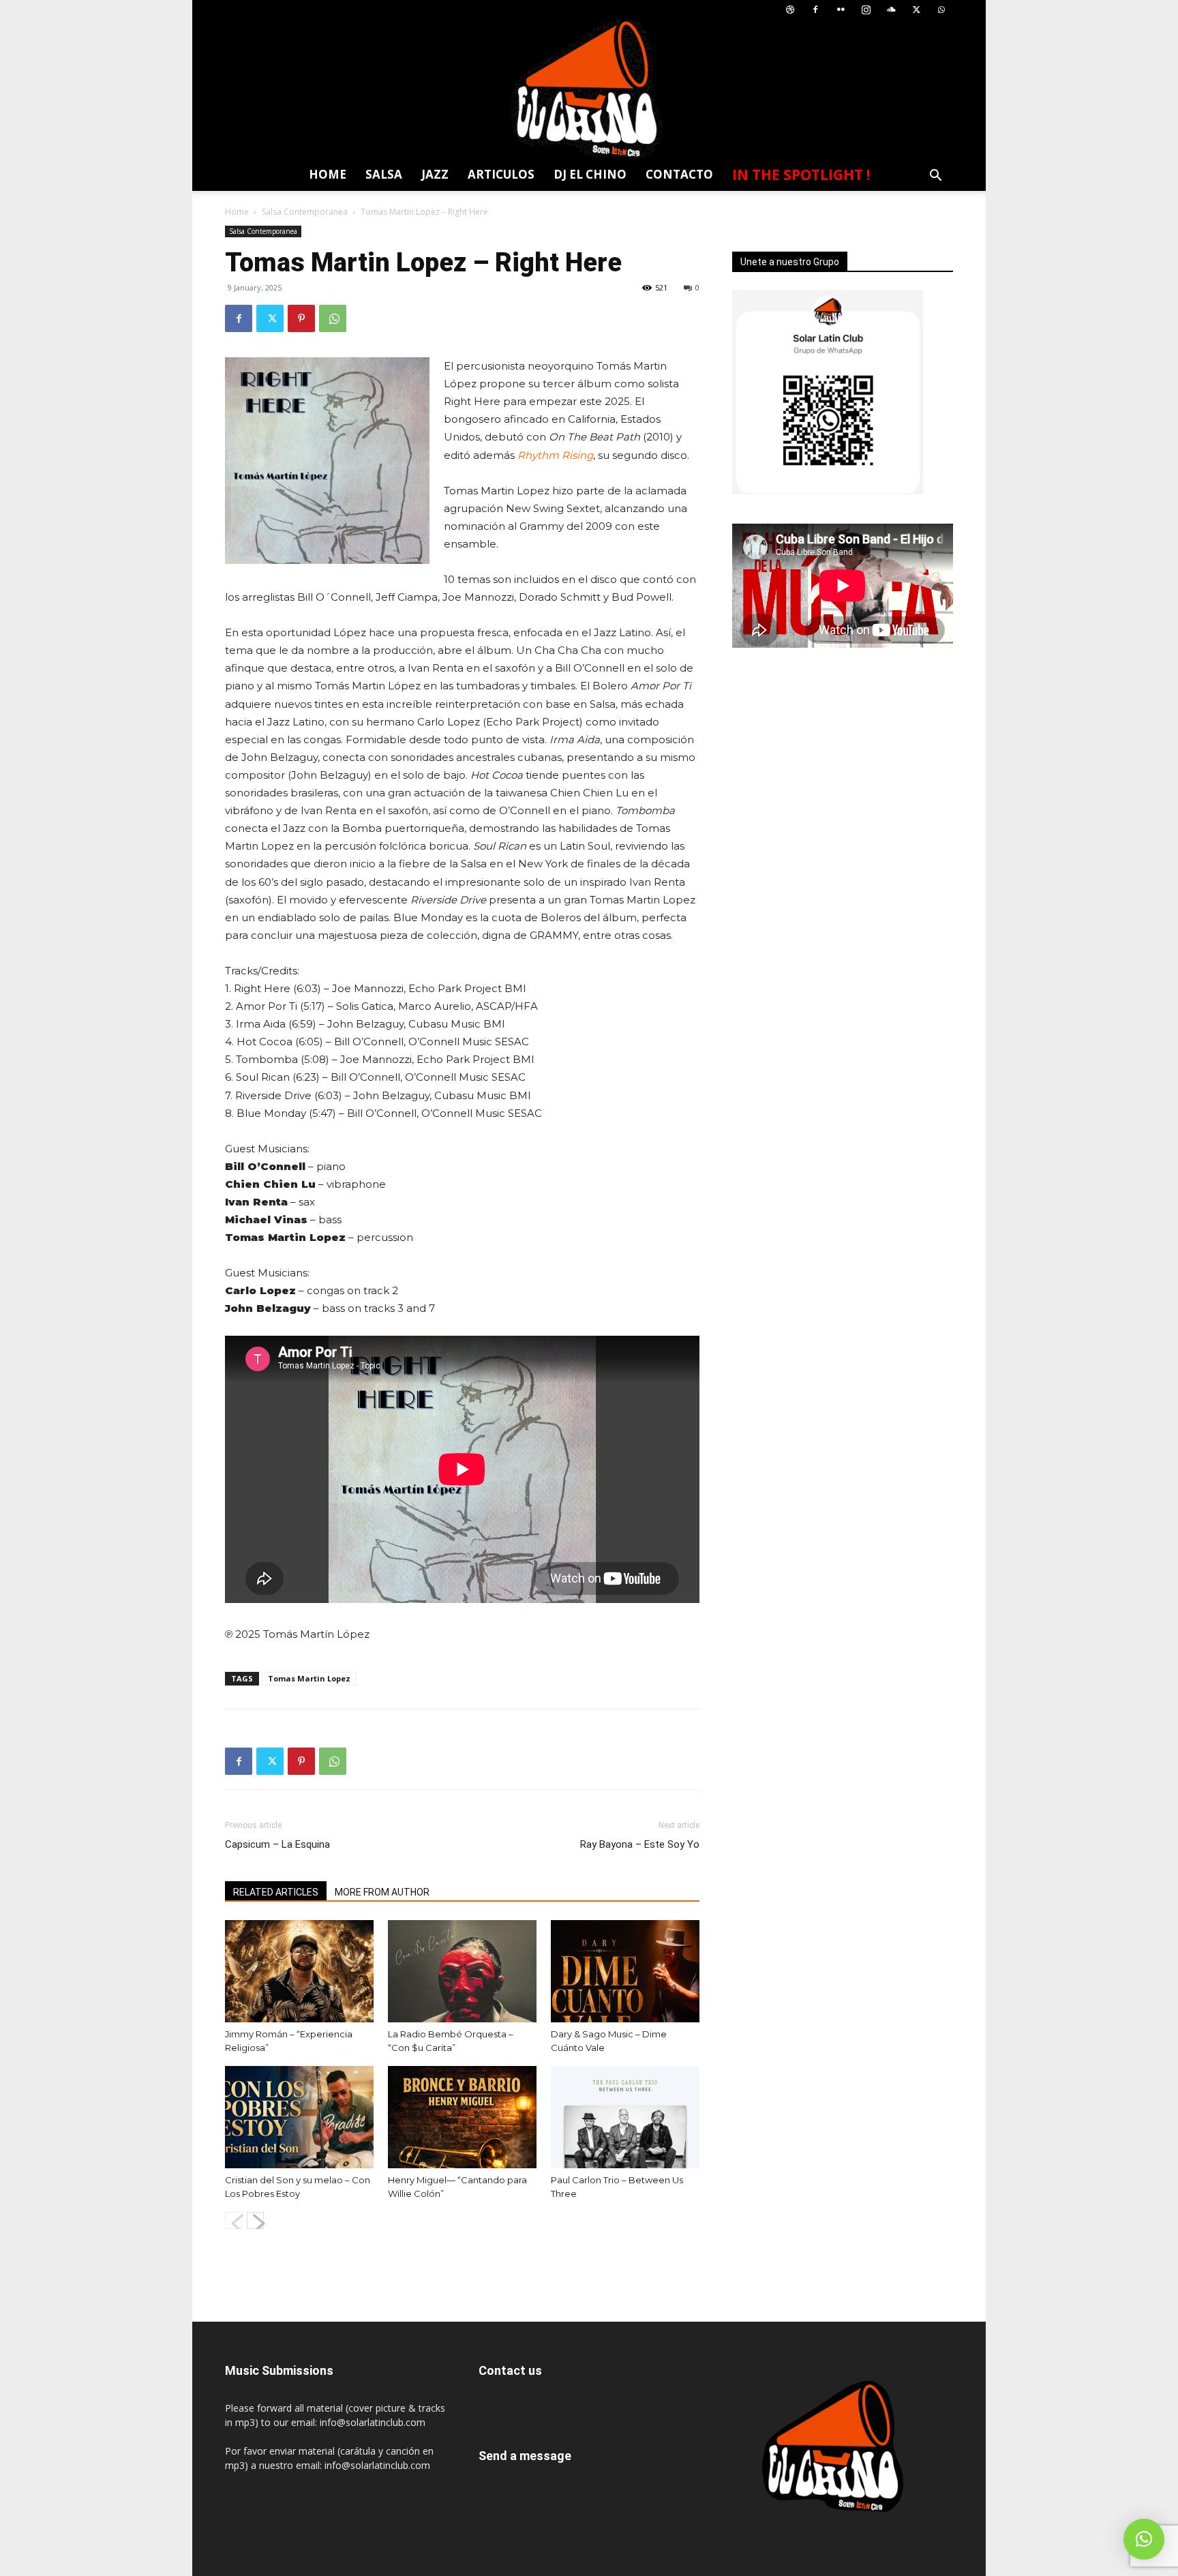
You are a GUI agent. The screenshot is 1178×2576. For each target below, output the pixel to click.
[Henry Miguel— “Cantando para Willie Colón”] (462, 2117)
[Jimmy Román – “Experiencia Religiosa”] (299, 1971)
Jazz (435, 174)
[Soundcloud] (891, 10)
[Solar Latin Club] (589, 89)
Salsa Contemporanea (305, 212)
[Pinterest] (301, 318)
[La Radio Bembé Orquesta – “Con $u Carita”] (462, 1971)
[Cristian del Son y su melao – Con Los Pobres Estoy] (299, 2117)
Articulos (501, 174)
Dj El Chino (590, 174)
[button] (935, 177)
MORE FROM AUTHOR (382, 1892)
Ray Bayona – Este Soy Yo (640, 1844)
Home (328, 174)
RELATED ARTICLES (276, 1892)
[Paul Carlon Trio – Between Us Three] (625, 2117)
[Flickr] (841, 10)
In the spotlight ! (801, 175)
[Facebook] (815, 10)
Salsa (384, 174)
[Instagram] (866, 10)
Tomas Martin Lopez (309, 1678)
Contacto (679, 174)
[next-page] (255, 2220)
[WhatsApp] (941, 10)
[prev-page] (233, 2220)
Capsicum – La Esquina (277, 1844)
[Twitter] (916, 10)
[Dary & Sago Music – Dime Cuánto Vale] (625, 1971)
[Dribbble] (790, 10)
